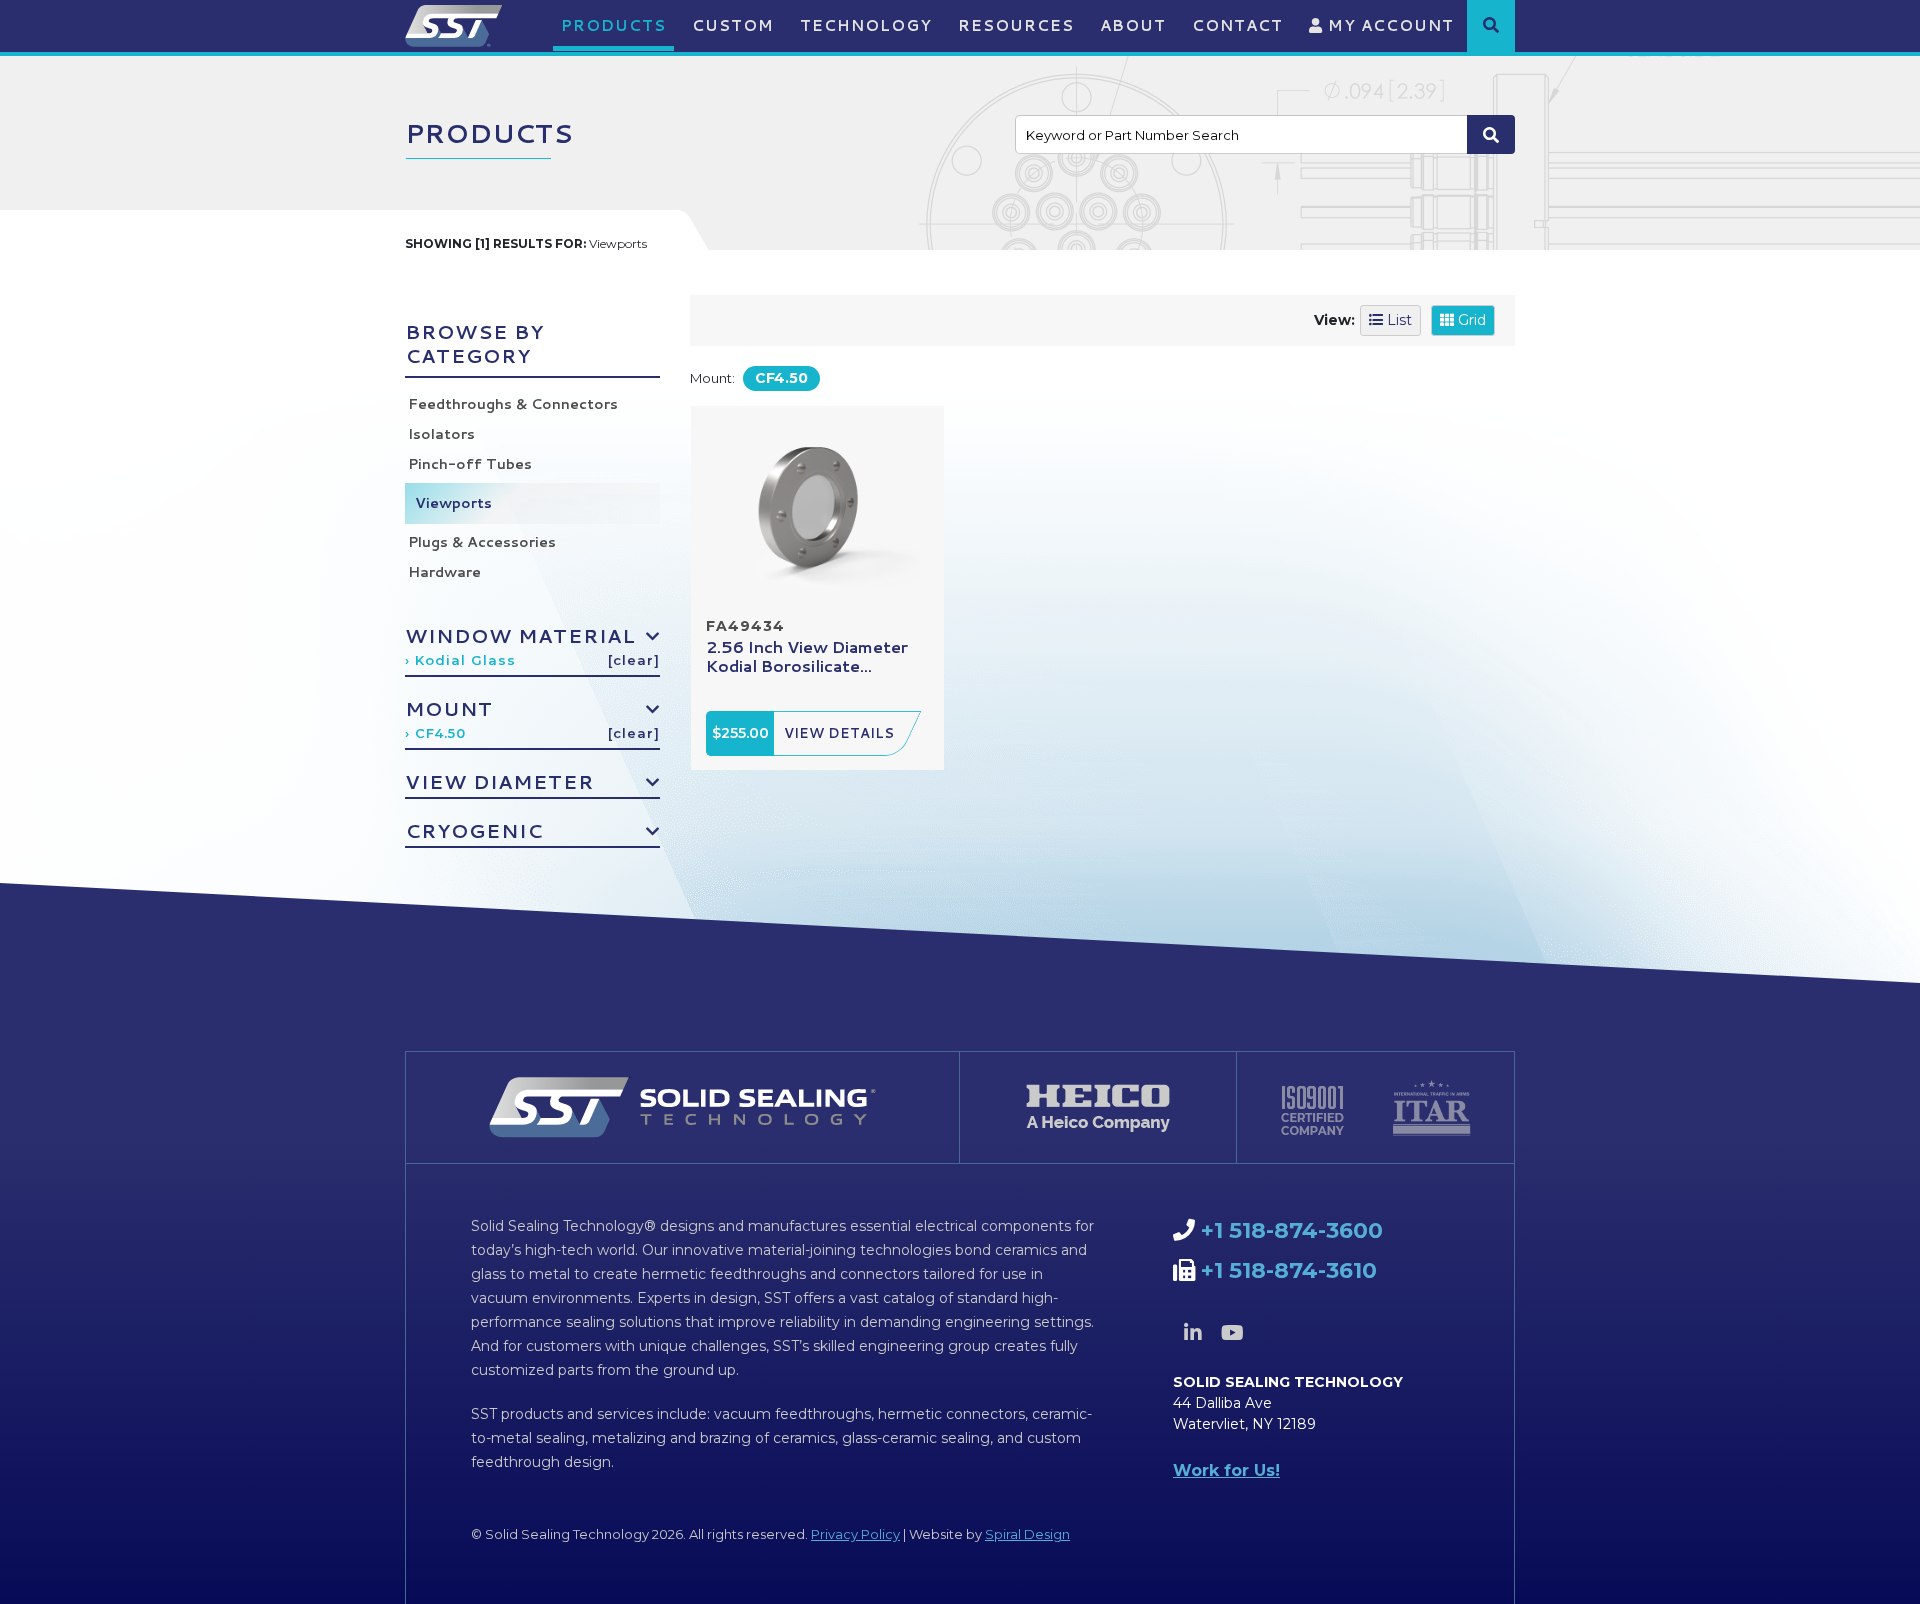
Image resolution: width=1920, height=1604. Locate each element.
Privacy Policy (855, 1534)
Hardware (444, 572)
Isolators (441, 434)
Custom (733, 25)
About (1133, 25)
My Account (1388, 25)
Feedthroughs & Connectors (513, 404)
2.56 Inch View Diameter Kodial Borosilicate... (807, 656)
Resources (1016, 25)
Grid (1470, 320)
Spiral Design (1027, 1534)
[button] (1491, 25)
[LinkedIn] (1193, 1333)
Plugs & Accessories (482, 542)
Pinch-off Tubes (470, 464)
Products (613, 25)
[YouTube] (1232, 1333)
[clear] (634, 660)
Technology (866, 25)
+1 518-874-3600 (1292, 1230)
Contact (1237, 25)
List (1397, 320)
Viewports (453, 503)
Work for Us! (1226, 1470)
